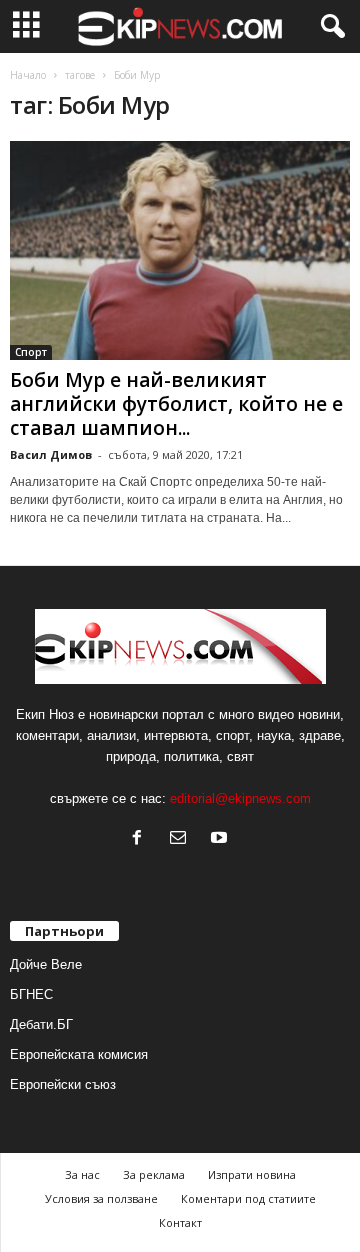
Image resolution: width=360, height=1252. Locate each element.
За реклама (154, 1174)
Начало (28, 75)
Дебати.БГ (41, 1024)
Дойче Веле (46, 964)
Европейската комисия (79, 1054)
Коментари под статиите (248, 1198)
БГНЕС (31, 994)
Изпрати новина (252, 1174)
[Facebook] (141, 839)
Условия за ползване (101, 1198)
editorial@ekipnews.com (240, 798)
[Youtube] (221, 839)
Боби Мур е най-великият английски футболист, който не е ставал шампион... (176, 404)
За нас (82, 1174)
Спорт (31, 352)
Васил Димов (51, 454)
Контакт (180, 1222)
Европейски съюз (63, 1084)
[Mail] (182, 839)
